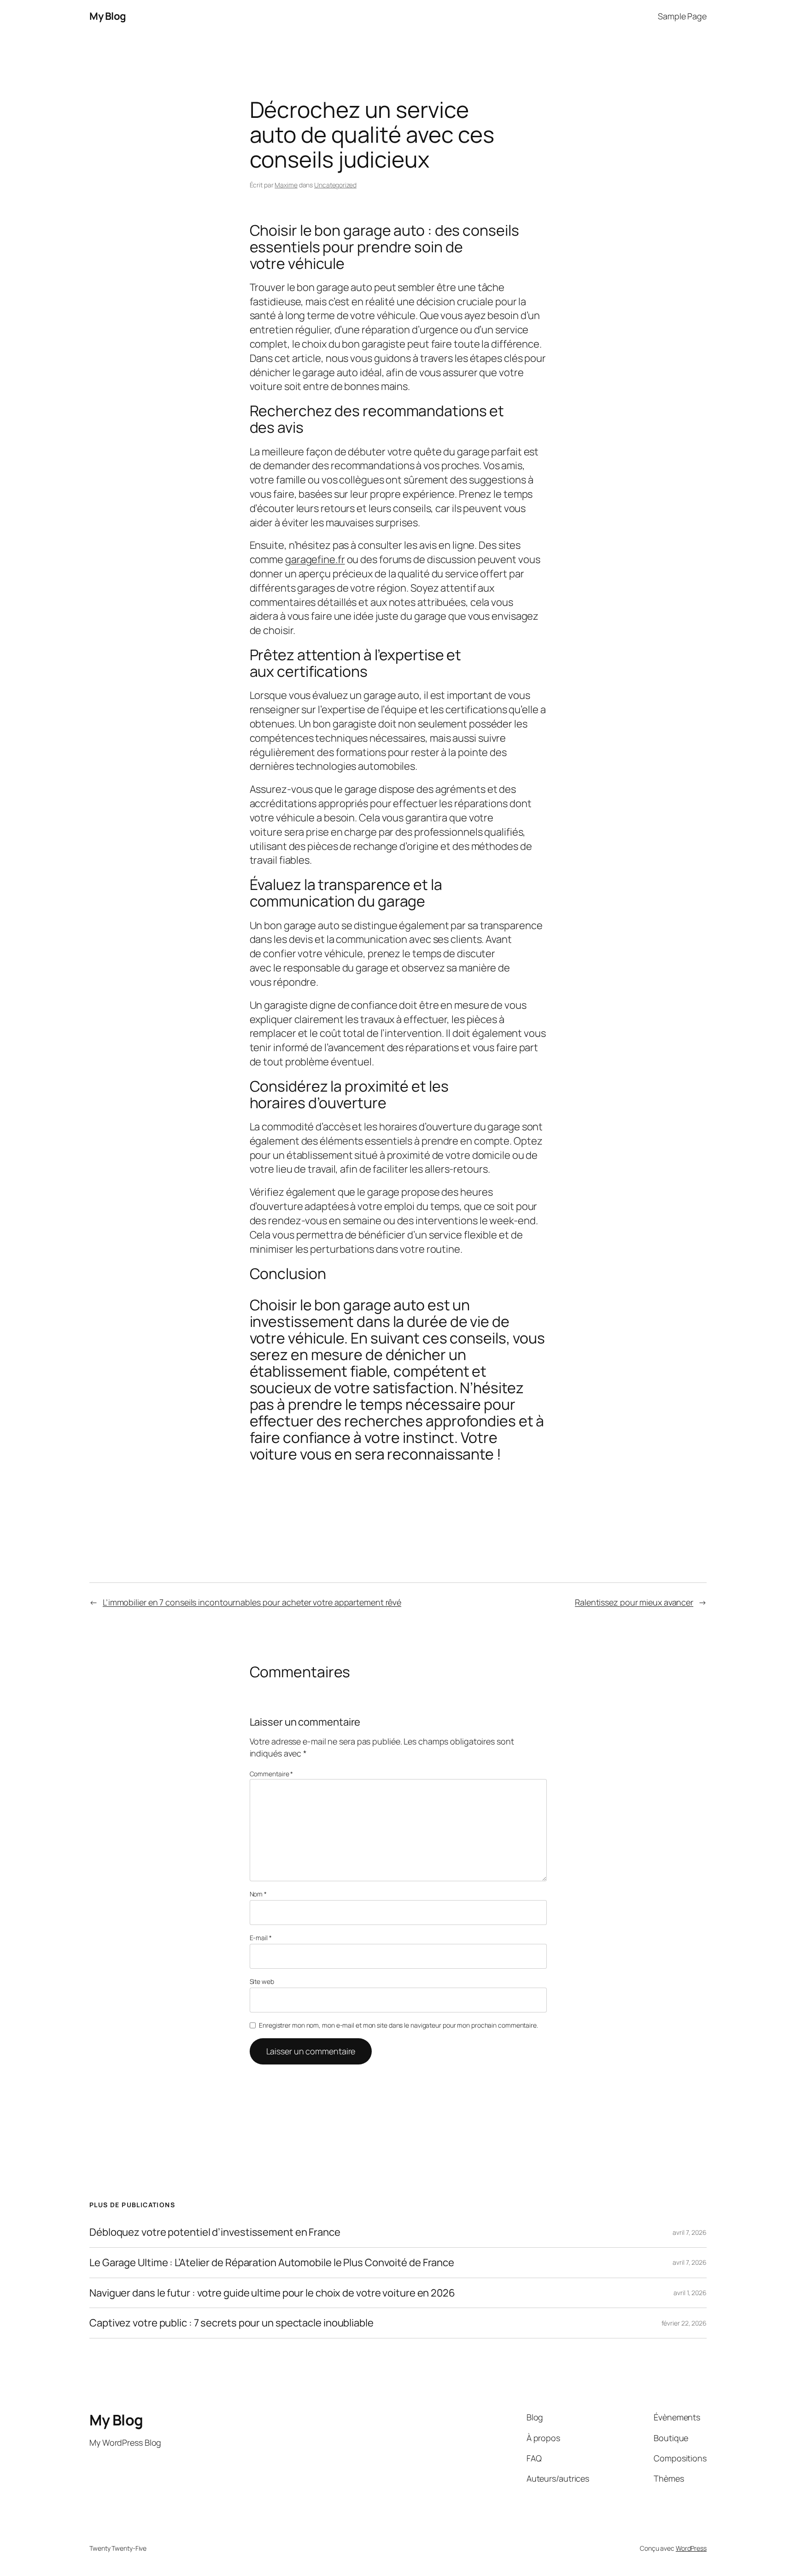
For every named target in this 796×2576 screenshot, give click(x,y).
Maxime (286, 185)
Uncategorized (335, 185)
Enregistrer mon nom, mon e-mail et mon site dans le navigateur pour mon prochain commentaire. (398, 2025)
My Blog (108, 16)
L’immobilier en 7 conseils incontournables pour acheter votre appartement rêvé (252, 1602)
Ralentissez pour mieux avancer (634, 1602)
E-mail (261, 1938)
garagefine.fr (315, 559)
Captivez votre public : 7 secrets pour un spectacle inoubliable (231, 2323)
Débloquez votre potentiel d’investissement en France (215, 2232)
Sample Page (682, 16)
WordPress (691, 2548)
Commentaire (272, 1774)
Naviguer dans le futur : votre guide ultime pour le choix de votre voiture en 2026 (272, 2293)
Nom (258, 1894)
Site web (262, 1981)
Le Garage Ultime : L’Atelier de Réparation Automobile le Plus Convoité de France (272, 2263)
